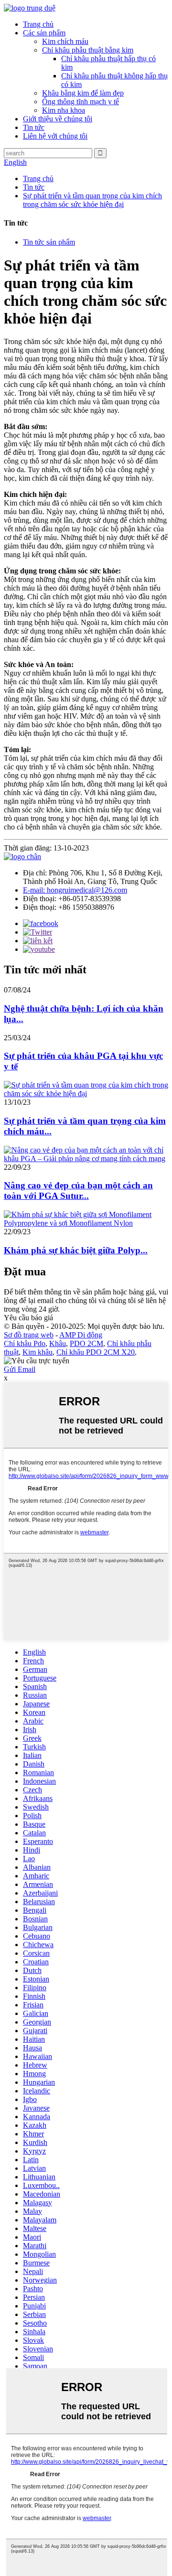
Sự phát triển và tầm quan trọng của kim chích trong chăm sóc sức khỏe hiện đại (92, 200)
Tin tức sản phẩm (49, 242)
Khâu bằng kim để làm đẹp (83, 93)
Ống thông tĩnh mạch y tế (81, 102)
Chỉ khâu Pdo (25, 1343)
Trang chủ (38, 24)
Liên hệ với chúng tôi (55, 136)
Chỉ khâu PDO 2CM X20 (96, 1352)
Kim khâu (38, 1352)
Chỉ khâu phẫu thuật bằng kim (88, 50)
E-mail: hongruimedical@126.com (75, 890)
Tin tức (34, 127)
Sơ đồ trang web (29, 1335)
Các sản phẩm (44, 33)
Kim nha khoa (64, 110)
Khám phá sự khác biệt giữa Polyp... (76, 1250)
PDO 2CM (86, 1343)
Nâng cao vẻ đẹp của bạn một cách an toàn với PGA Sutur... (78, 1191)
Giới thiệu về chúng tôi (58, 119)
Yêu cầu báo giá (28, 1318)
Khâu (58, 1343)
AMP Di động (81, 1335)
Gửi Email (20, 1369)
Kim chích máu (65, 41)
